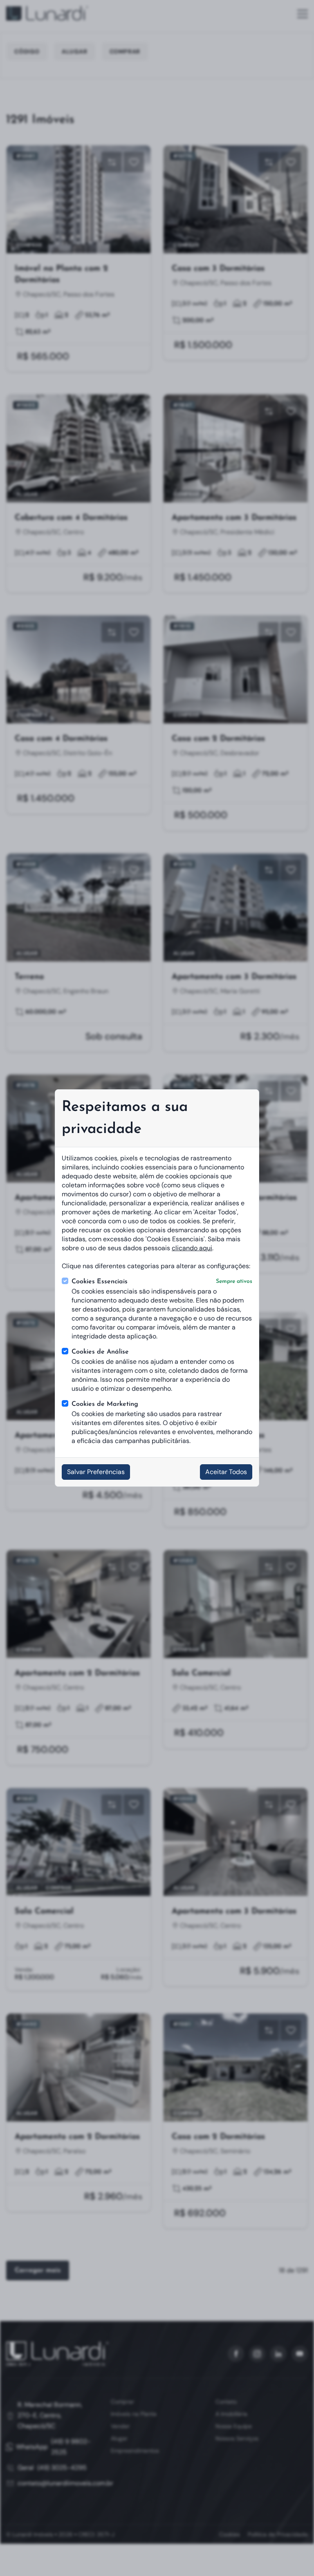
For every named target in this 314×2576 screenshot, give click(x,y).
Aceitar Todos (226, 1472)
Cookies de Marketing (105, 1404)
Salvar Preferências (96, 1472)
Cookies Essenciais (162, 1282)
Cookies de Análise (100, 1352)
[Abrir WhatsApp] (294, 2555)
